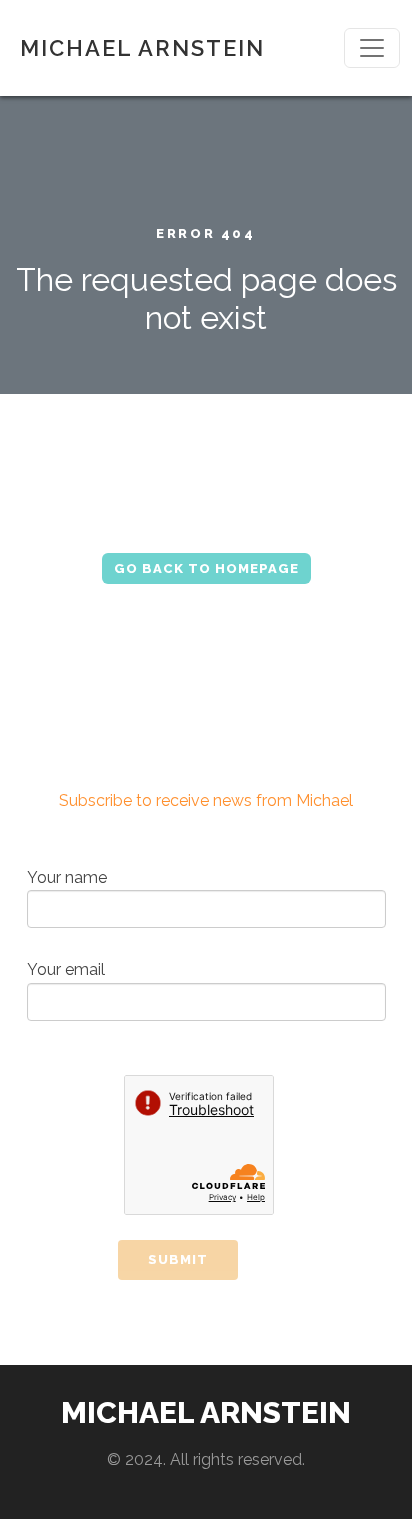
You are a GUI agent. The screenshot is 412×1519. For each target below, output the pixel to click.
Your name (67, 877)
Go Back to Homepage (206, 568)
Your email (66, 969)
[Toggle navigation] (372, 48)
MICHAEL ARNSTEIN (142, 48)
